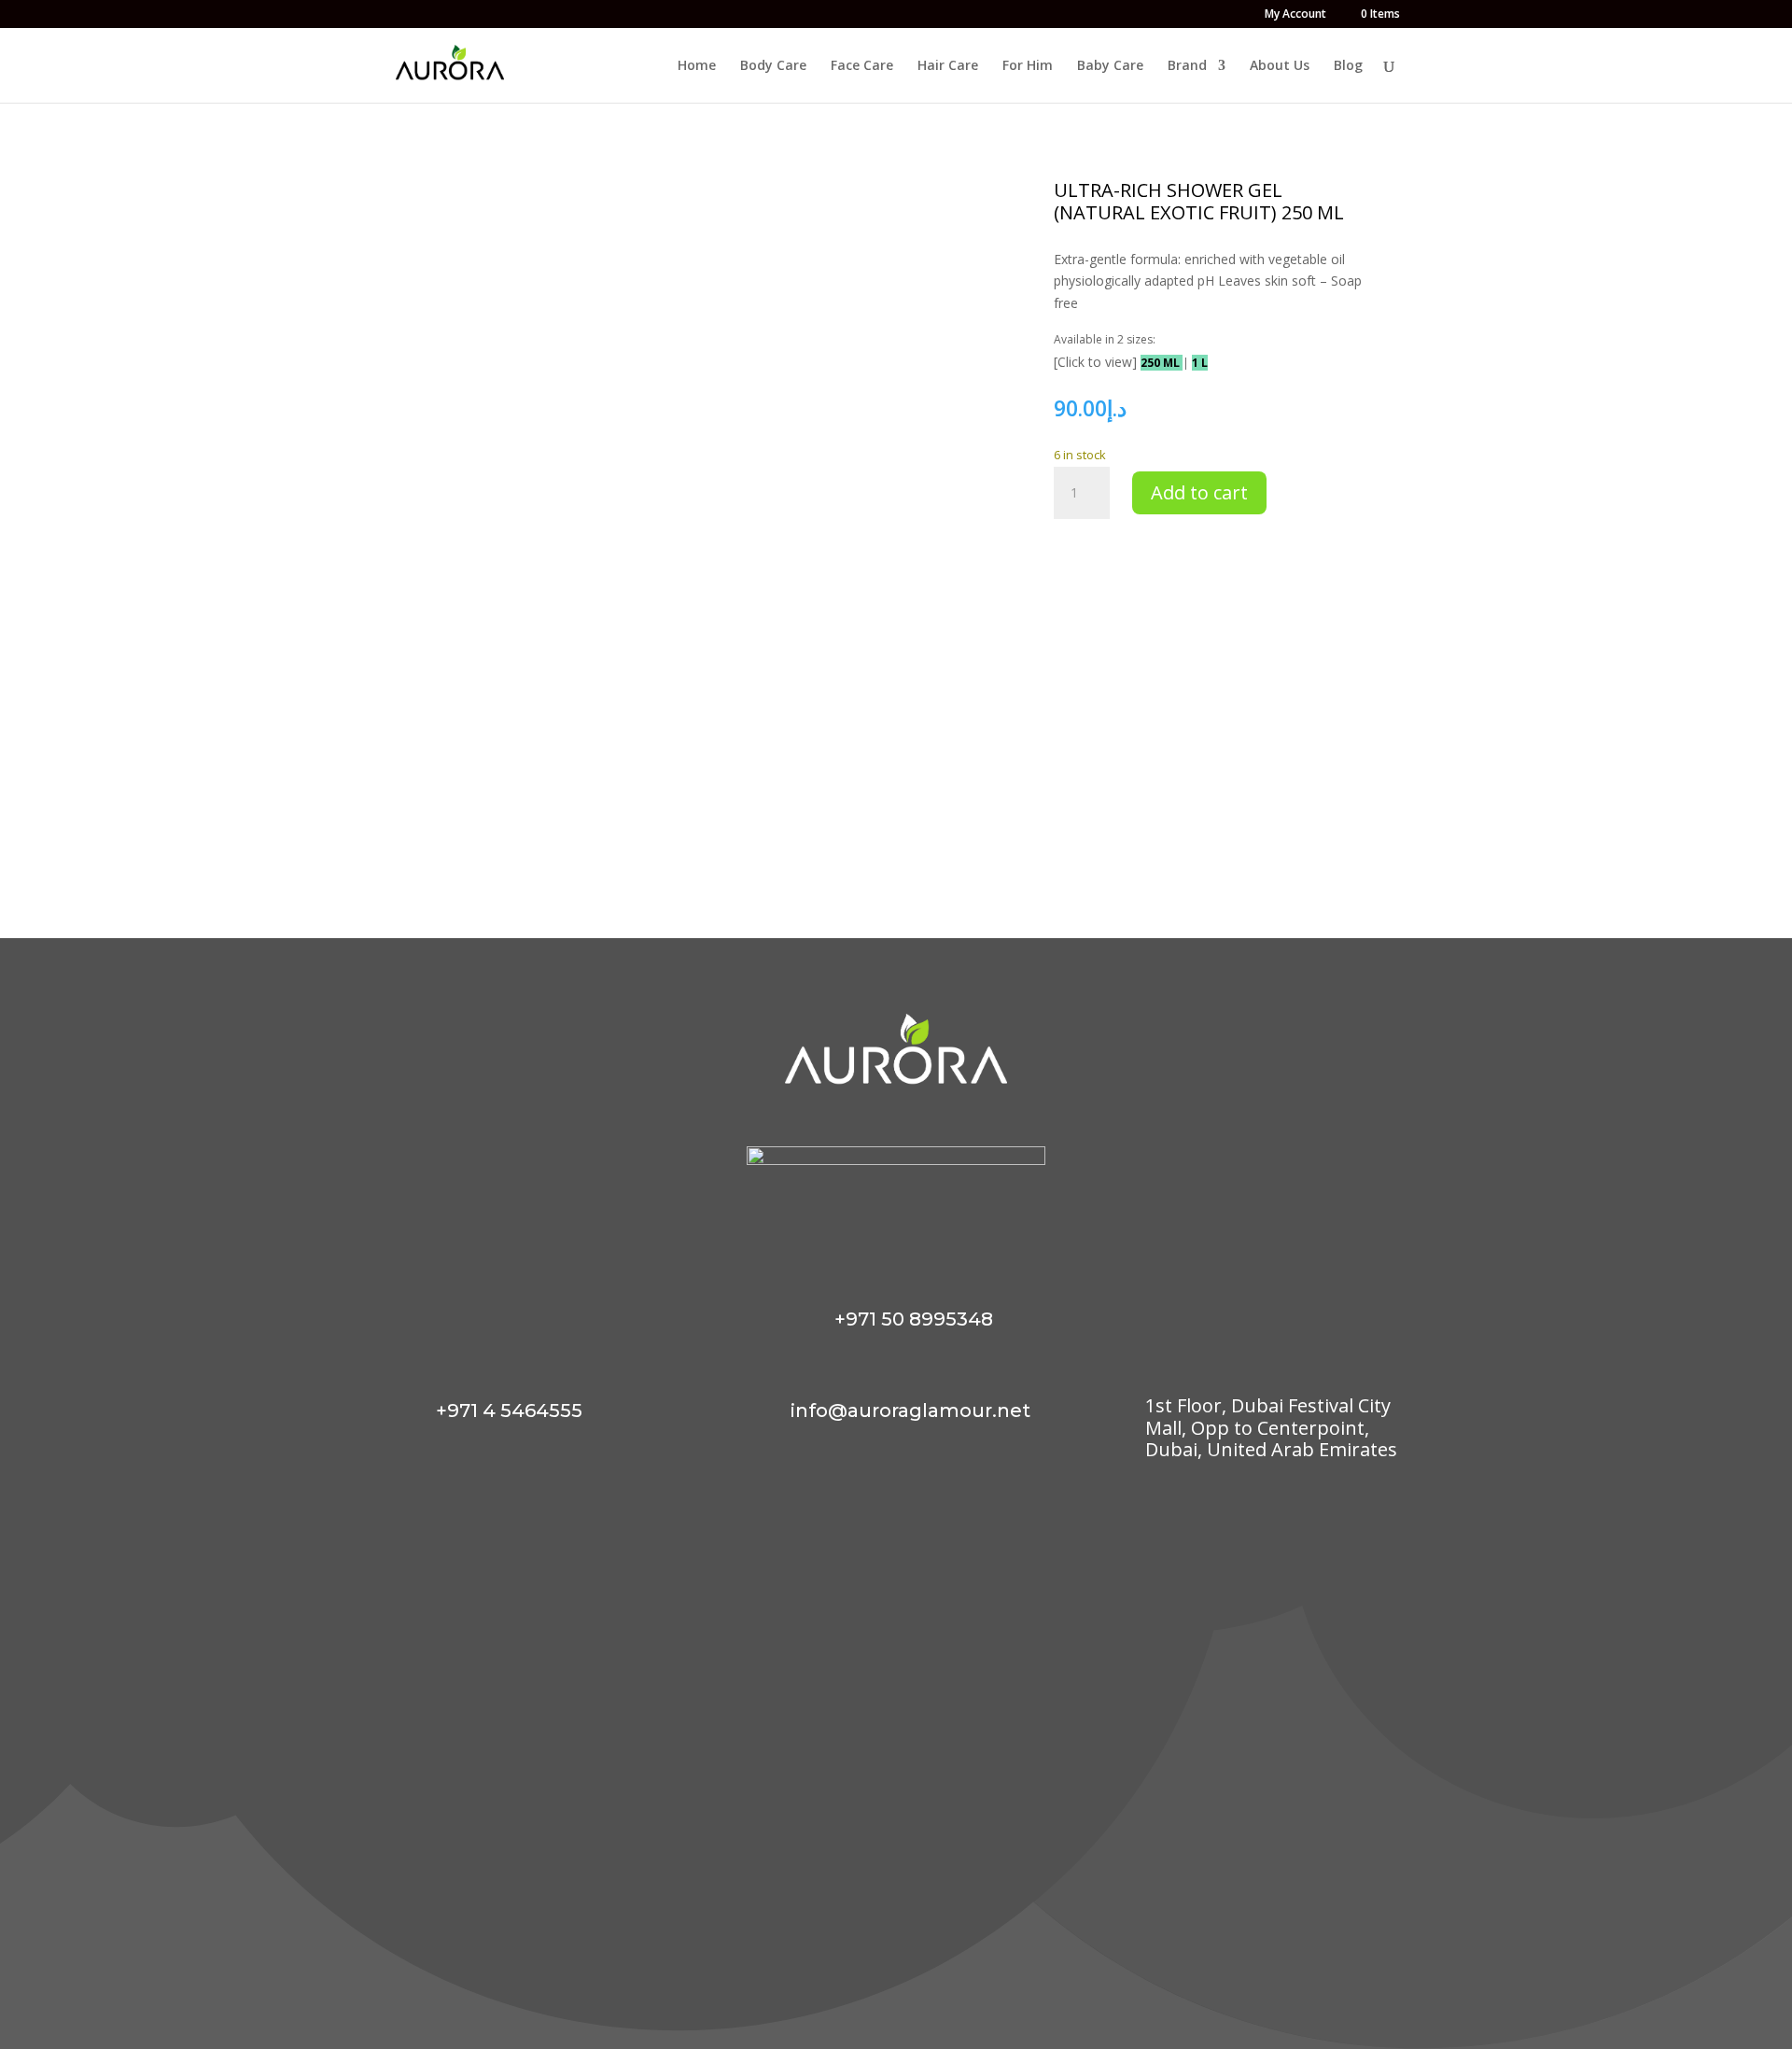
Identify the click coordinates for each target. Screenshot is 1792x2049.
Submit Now (1200, 1948)
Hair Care (948, 66)
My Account (1295, 15)
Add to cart (1199, 492)
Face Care (862, 66)
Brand (1187, 66)
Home (697, 66)
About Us (1280, 66)
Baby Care (1110, 66)
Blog (1348, 66)
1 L (1200, 363)
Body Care (773, 66)
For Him (1028, 66)
